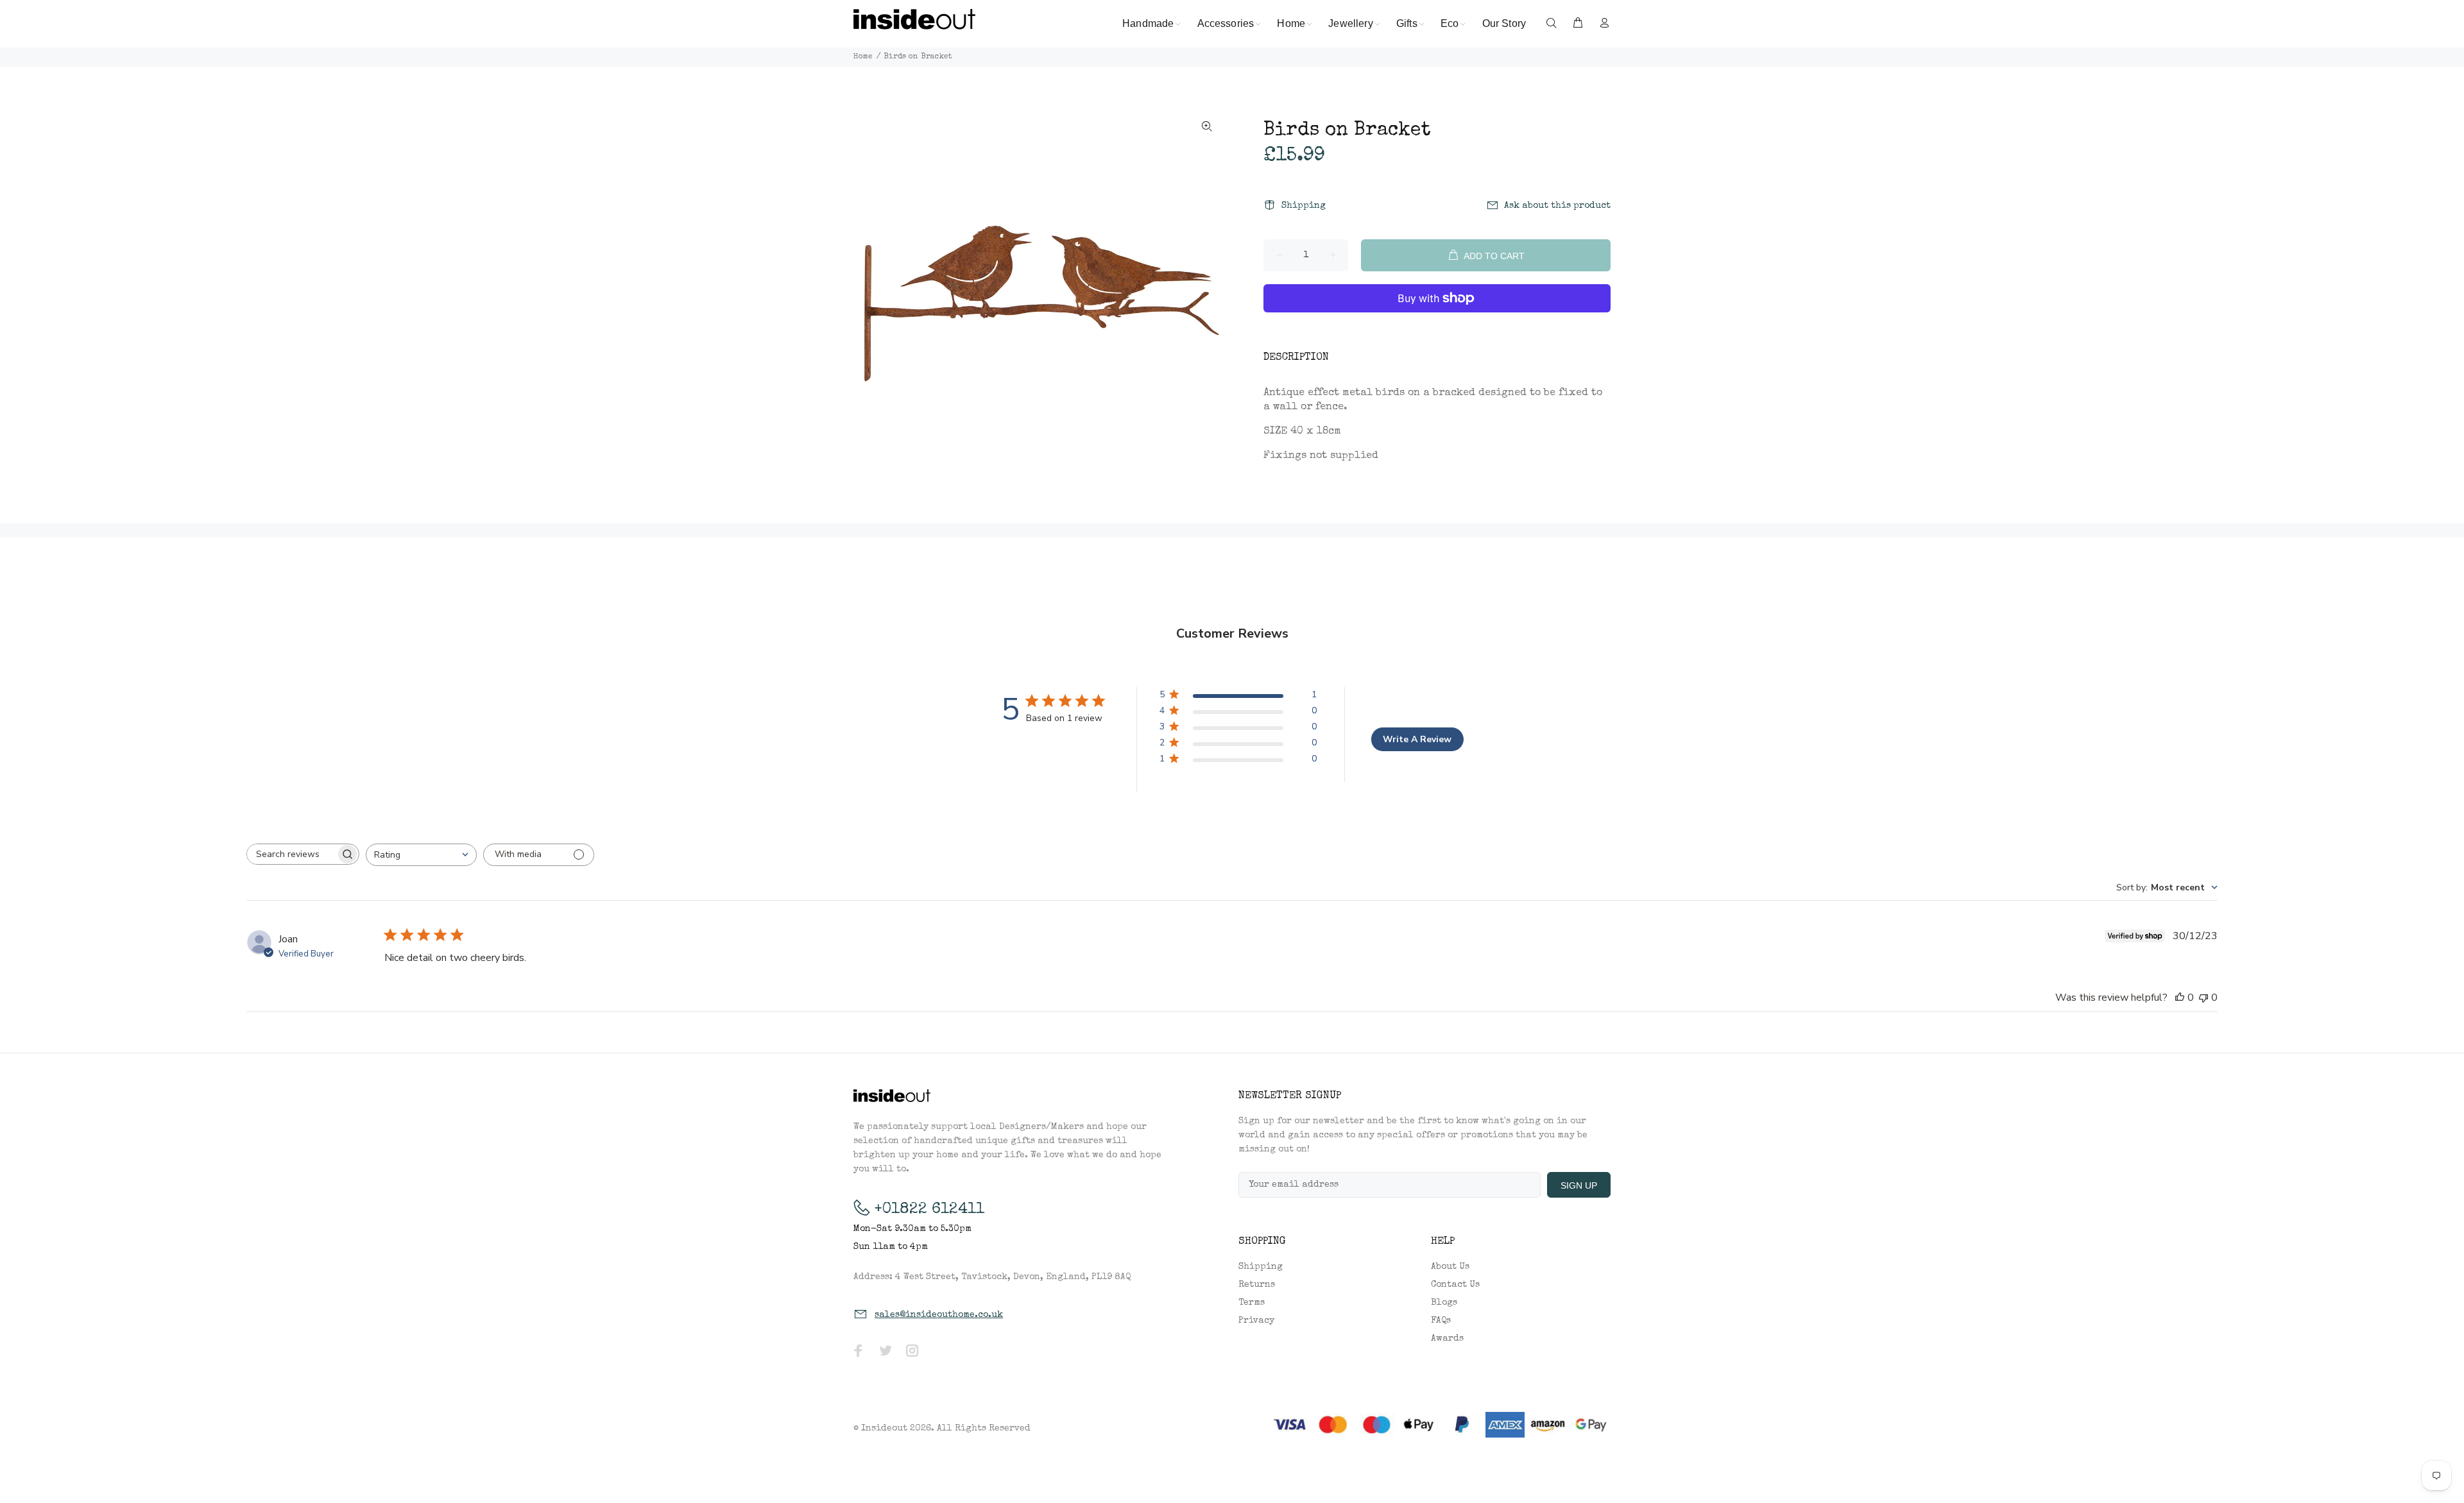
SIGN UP (1579, 1185)
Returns (1257, 1285)
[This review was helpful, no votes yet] (2180, 998)
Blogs (1444, 1303)
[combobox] (421, 855)
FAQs (1441, 1321)
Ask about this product (1557, 206)
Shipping (1304, 206)
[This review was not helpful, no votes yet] (2203, 998)
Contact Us (1455, 1285)
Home (863, 57)
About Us (1450, 1267)
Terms (1252, 1303)
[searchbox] (291, 854)
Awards (1447, 1339)
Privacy (1256, 1321)
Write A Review (1417, 739)
